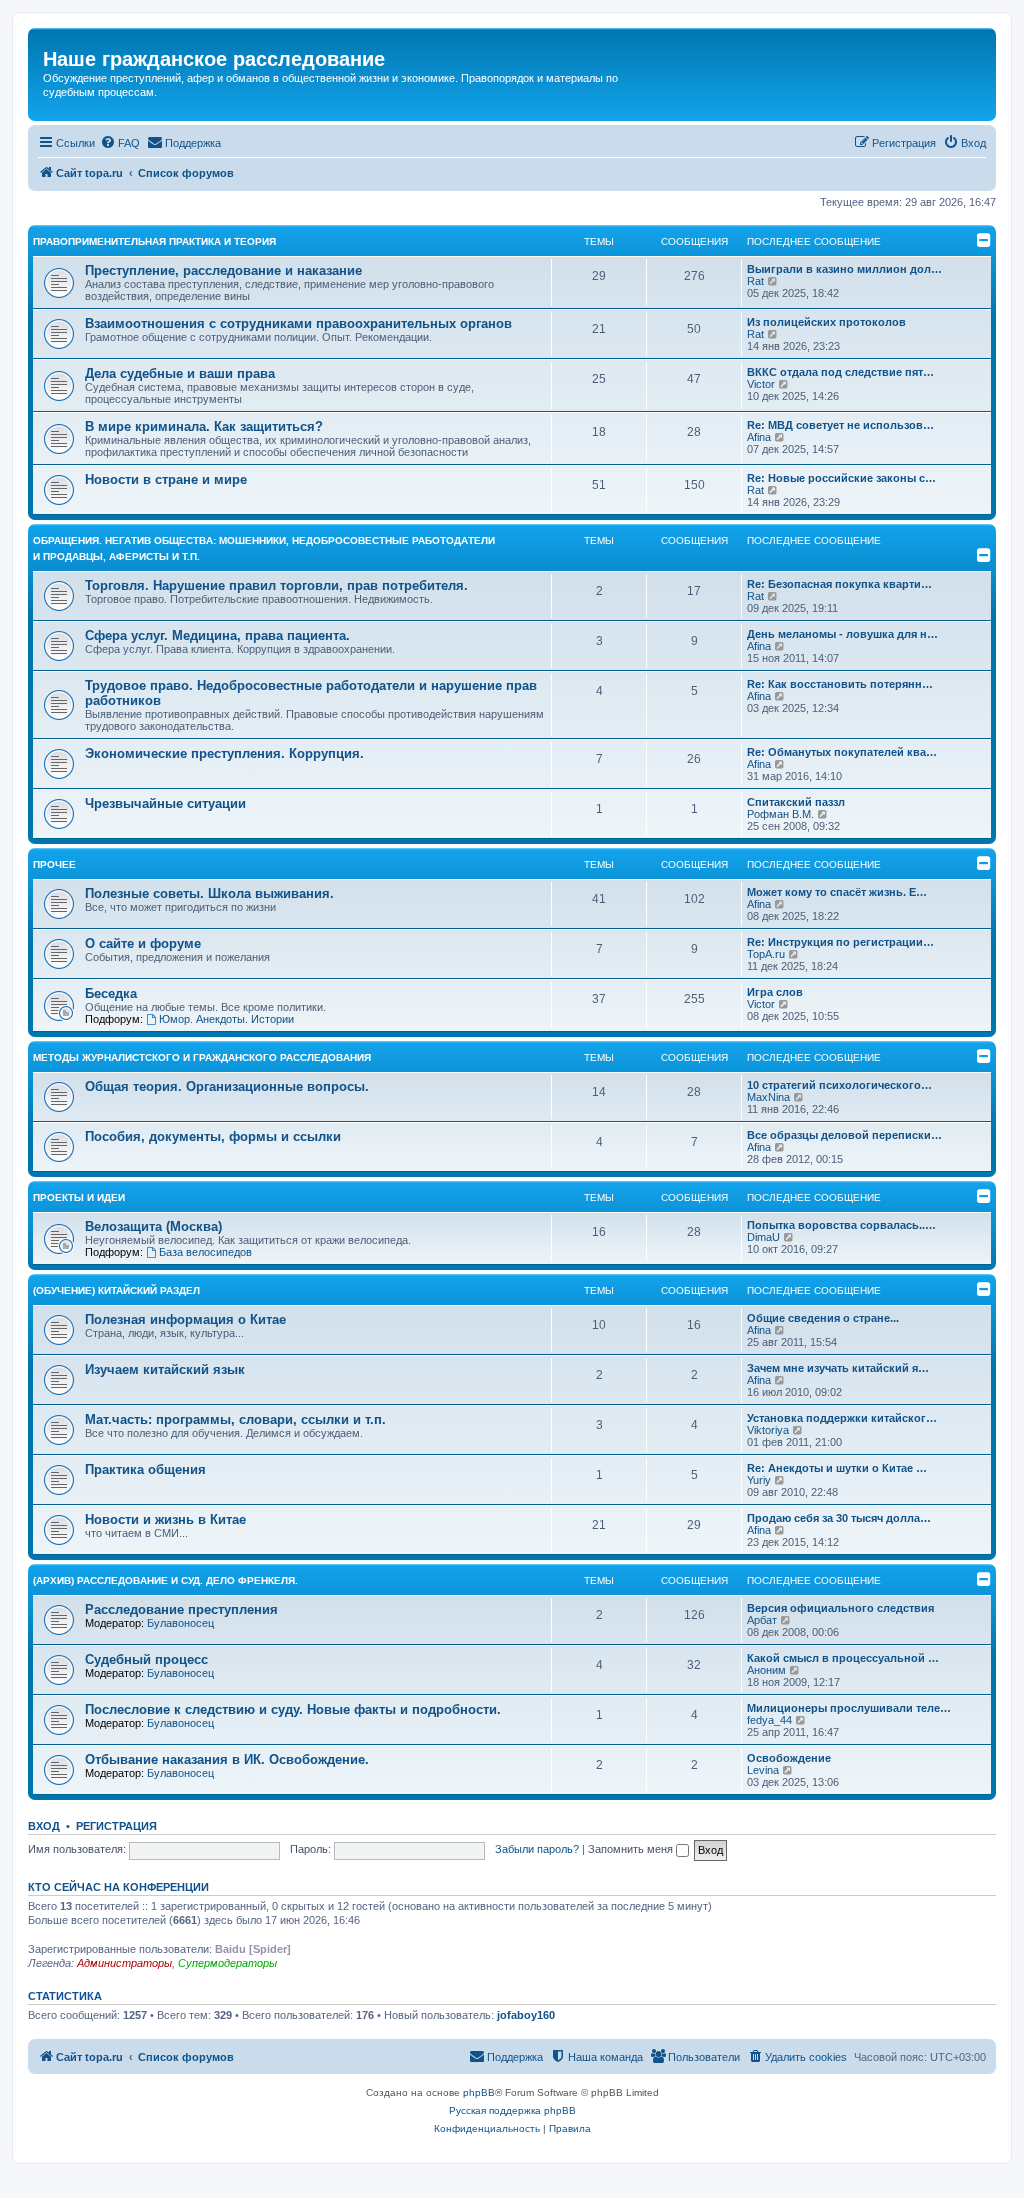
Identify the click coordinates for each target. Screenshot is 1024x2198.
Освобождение (789, 1758)
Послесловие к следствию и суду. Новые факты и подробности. (293, 1709)
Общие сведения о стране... (823, 1318)
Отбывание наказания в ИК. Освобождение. (227, 1759)
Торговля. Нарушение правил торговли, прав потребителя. (276, 585)
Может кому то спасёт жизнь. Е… (837, 892)
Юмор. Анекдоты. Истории (226, 1019)
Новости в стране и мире (166, 479)
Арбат (762, 1620)
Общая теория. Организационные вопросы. (227, 1086)
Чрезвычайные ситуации (165, 803)
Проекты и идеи (79, 1197)
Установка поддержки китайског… (842, 1418)
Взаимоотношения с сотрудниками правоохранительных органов (298, 323)
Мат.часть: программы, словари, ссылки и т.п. (235, 1419)
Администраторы (124, 1963)
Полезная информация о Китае (185, 1319)
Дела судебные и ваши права (180, 373)
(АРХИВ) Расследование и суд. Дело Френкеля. (165, 1580)
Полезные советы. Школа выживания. (209, 893)
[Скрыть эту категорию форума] (984, 240)
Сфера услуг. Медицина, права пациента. (217, 635)
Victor (761, 384)
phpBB (479, 2092)
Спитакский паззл (796, 802)
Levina (763, 1770)
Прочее (54, 864)
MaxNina (768, 1097)
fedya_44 (769, 1720)
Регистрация (116, 1826)
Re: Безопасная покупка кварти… (839, 584)
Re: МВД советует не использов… (840, 425)
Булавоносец (180, 1623)
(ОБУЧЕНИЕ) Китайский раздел (116, 1290)
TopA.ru (766, 954)
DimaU (763, 1237)
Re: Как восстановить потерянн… (840, 684)
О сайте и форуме (143, 943)
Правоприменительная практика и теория (154, 241)
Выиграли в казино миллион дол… (844, 269)
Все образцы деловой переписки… (844, 1135)
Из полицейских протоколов (826, 322)
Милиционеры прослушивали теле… (849, 1708)
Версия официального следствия (840, 1608)
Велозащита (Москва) (153, 1226)
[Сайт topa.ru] (44, 38)
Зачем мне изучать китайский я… (838, 1368)
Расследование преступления (181, 1609)
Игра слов (775, 992)
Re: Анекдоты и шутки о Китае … (837, 1468)
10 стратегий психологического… (839, 1085)
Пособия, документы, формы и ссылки (213, 1136)
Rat (755, 281)
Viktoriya (768, 1430)
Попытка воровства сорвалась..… (841, 1225)
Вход (44, 1826)
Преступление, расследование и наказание (223, 270)
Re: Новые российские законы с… (841, 478)
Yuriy (759, 1480)
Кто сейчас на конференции (118, 1887)
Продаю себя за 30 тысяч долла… (839, 1518)
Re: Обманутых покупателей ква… (842, 752)
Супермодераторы (227, 1963)
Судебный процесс (146, 1659)
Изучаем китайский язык (165, 1369)
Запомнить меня (632, 1849)
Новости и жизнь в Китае (165, 1519)
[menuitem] (120, 143)
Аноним (766, 1670)
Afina (759, 437)
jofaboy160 (526, 2015)
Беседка (111, 993)
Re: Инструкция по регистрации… (840, 942)
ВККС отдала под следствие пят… (840, 372)
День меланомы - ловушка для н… (842, 634)
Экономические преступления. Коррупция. (224, 753)
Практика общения (145, 1469)
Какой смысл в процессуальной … (843, 1658)
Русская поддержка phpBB (512, 2110)
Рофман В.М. (780, 814)
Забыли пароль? (537, 1849)
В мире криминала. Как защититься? (204, 426)
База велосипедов (205, 1252)
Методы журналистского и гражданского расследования (202, 1057)
